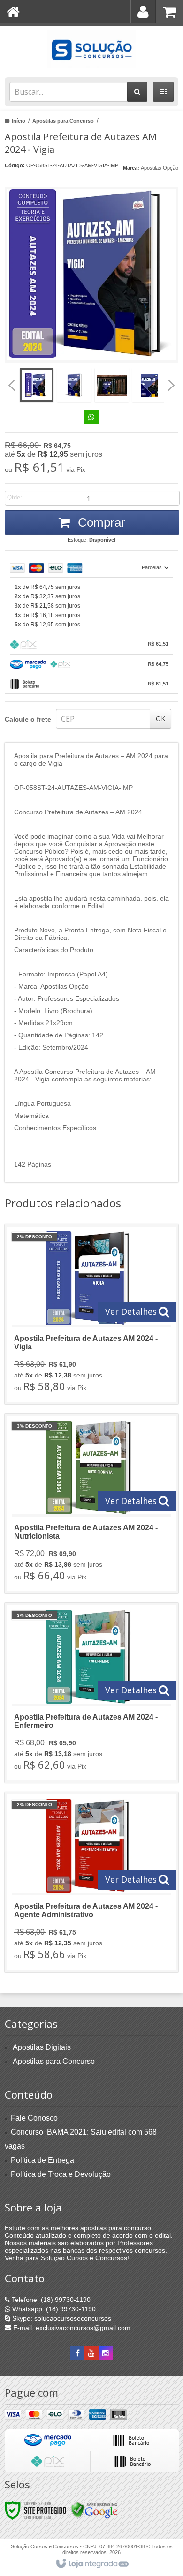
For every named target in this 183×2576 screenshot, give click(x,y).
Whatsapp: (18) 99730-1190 (53, 2309)
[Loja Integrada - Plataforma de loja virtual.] (92, 2564)
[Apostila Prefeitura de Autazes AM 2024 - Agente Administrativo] (91, 1882)
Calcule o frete (28, 719)
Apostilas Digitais (42, 2047)
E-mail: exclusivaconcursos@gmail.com (71, 2328)
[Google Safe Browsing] (94, 2510)
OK (160, 718)
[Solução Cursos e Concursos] (91, 49)
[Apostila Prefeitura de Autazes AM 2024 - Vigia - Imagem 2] (74, 385)
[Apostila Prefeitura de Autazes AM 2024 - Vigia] (91, 1314)
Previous (12, 385)
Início (19, 121)
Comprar (100, 522)
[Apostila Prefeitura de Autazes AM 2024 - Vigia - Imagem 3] (112, 385)
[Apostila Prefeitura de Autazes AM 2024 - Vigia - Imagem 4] (149, 385)
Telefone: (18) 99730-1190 (50, 2300)
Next (172, 382)
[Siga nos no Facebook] (77, 2353)
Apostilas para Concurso (63, 121)
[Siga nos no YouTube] (91, 2353)
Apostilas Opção (160, 168)
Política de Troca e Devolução (61, 2174)
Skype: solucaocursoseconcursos (61, 2318)
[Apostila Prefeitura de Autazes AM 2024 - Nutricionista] (91, 1504)
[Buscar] (137, 92)
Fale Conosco (34, 2118)
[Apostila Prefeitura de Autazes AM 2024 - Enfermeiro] (91, 1693)
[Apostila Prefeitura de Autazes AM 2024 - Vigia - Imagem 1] (37, 385)
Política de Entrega (42, 2160)
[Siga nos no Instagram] (106, 2353)
